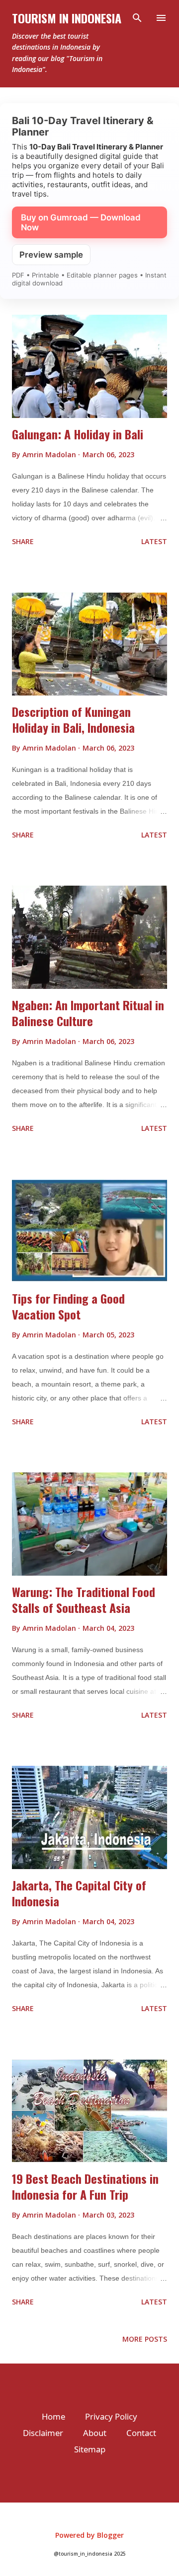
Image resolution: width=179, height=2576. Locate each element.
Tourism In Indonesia (67, 18)
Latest (154, 541)
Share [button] (23, 541)
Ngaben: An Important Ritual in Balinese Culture (88, 1013)
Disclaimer (43, 2433)
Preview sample (51, 255)
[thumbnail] (89, 366)
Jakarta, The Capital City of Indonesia (79, 1893)
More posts (145, 2339)
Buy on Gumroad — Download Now (81, 222)
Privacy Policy (111, 2416)
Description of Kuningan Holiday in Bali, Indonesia (73, 719)
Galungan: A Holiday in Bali (78, 434)
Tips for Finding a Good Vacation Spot (68, 1306)
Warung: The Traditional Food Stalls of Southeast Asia (84, 1600)
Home (53, 2416)
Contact (141, 2433)
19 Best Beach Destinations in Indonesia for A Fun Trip (85, 2186)
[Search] (137, 18)
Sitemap (90, 2449)
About (95, 2433)
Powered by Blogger (89, 2535)
